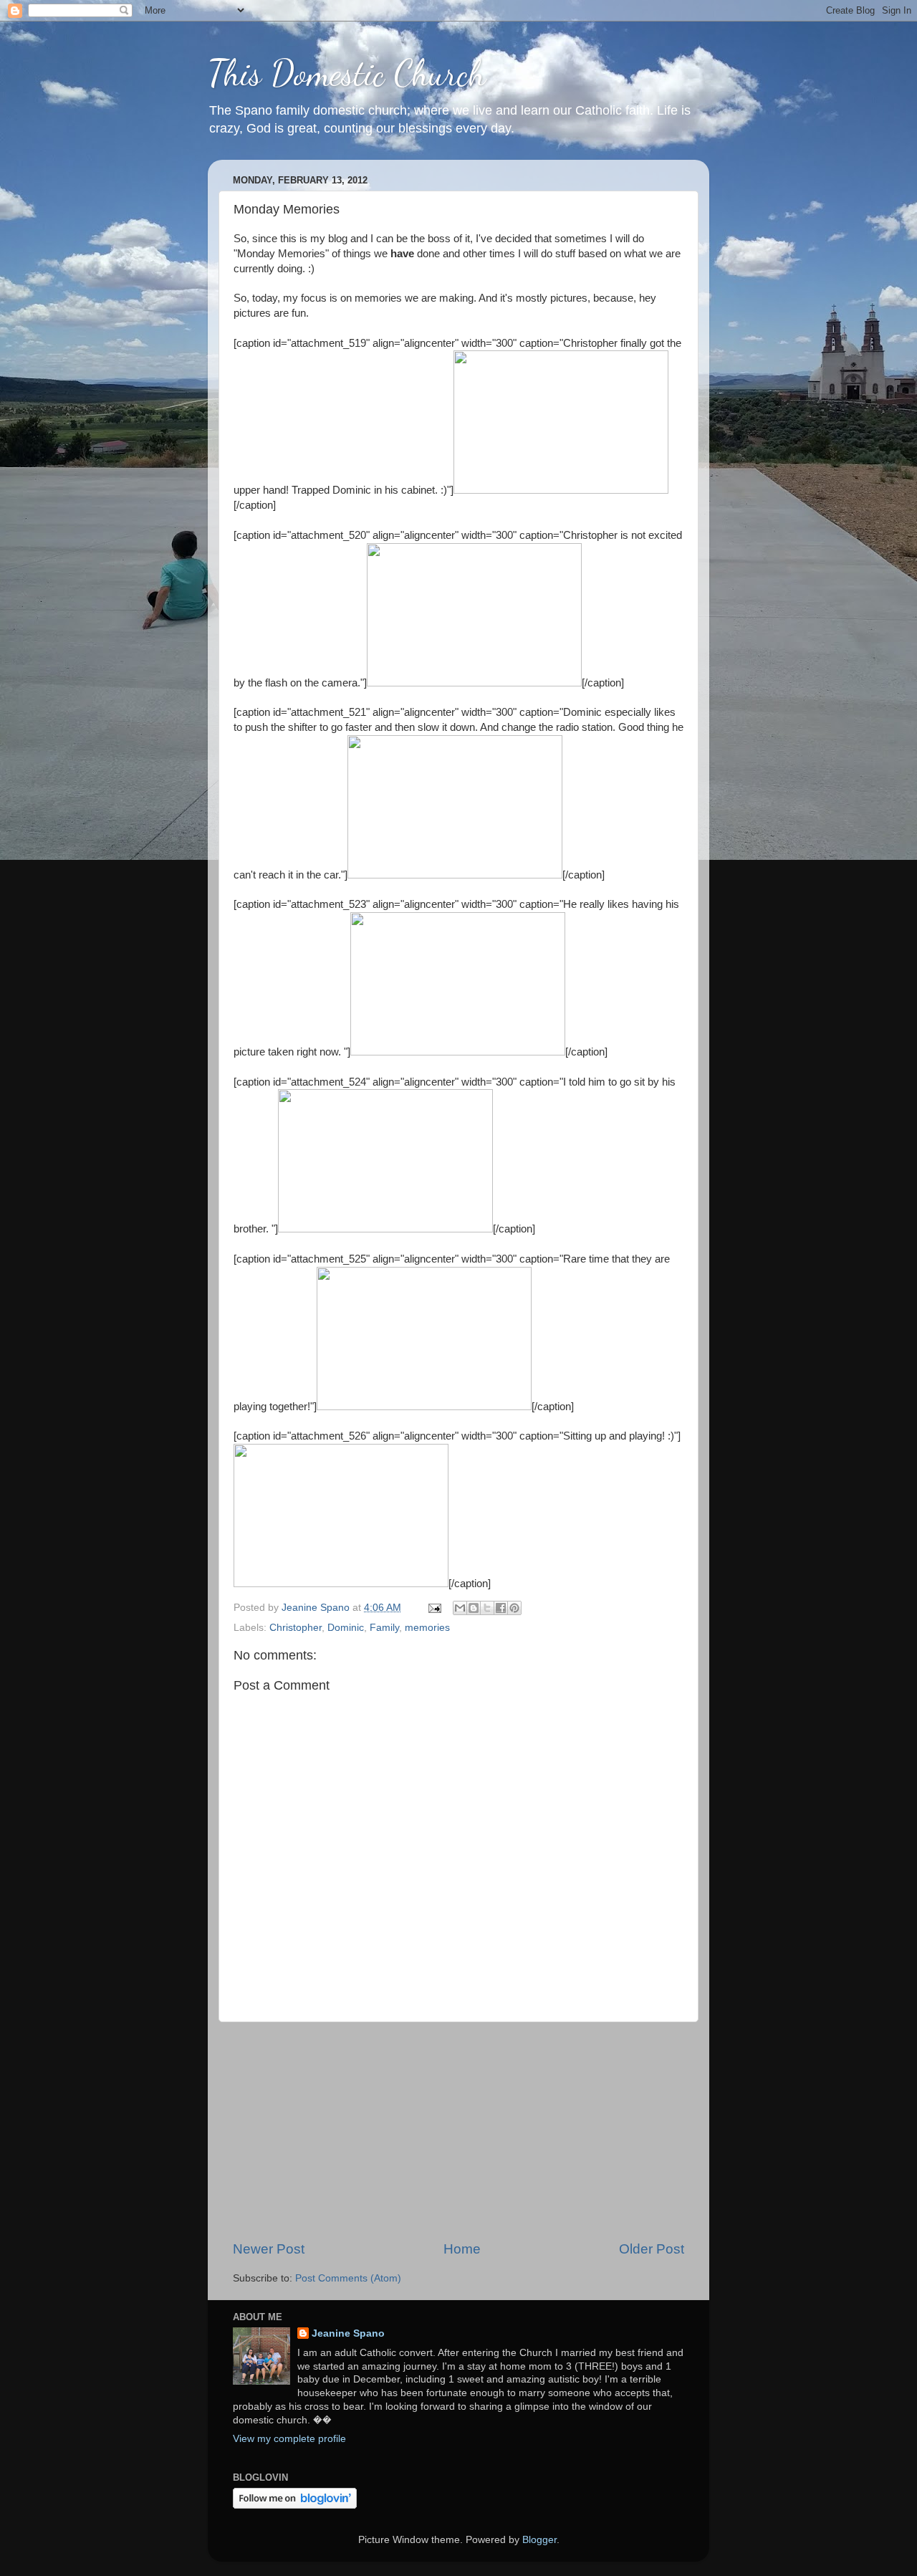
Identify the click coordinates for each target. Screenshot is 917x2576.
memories (427, 1628)
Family (384, 1628)
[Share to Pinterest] (514, 1608)
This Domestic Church (347, 73)
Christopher (296, 1628)
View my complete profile (289, 2439)
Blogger (539, 2540)
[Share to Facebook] (501, 1608)
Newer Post (269, 2249)
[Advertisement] (458, 2131)
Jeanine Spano (348, 2333)
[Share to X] (487, 1608)
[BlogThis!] (474, 1608)
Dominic (346, 1628)
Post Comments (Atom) (348, 2278)
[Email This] (460, 1608)
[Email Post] (434, 1608)
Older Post (652, 2249)
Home (462, 2249)
